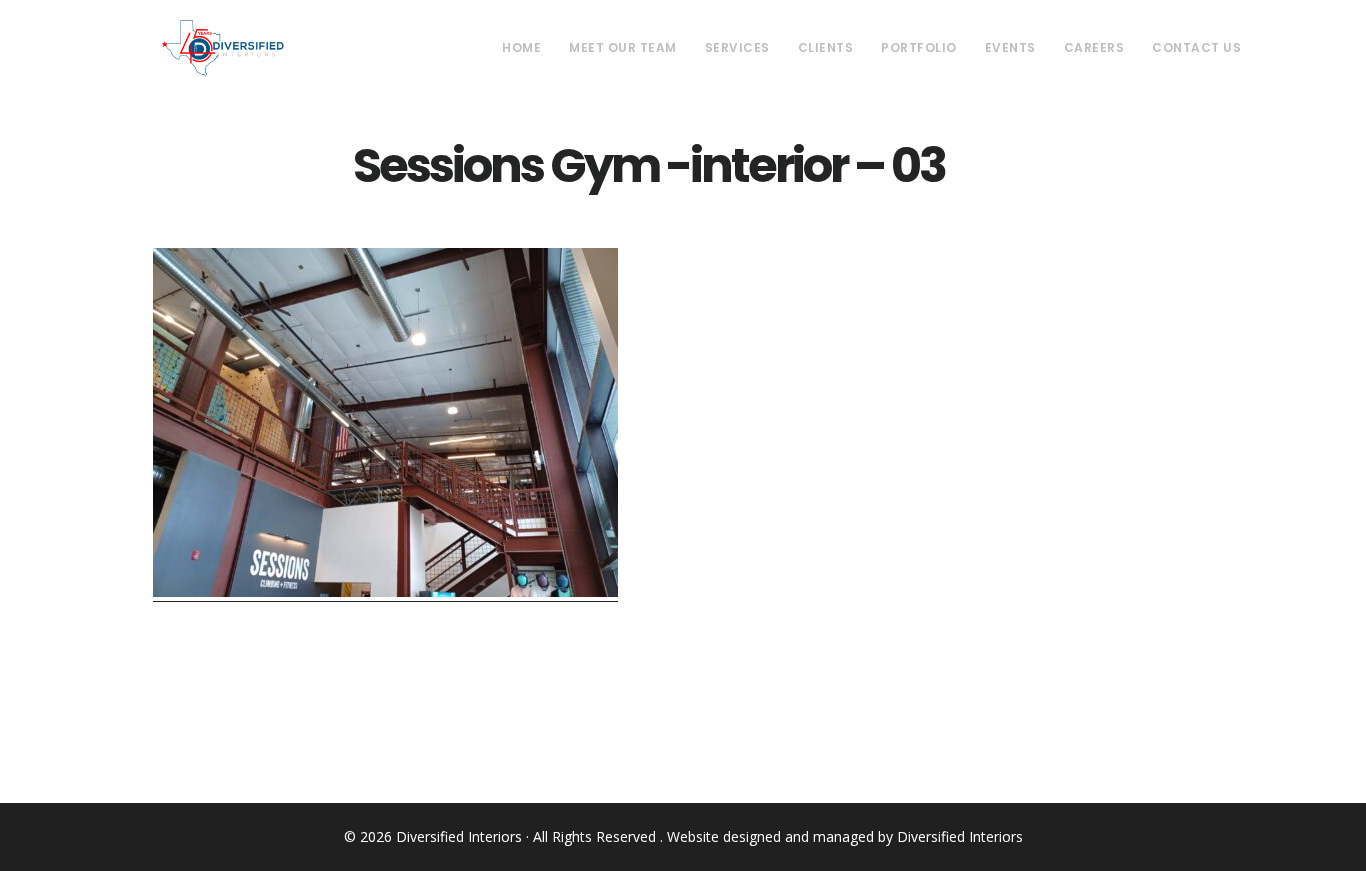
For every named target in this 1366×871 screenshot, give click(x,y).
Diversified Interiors (222, 48)
